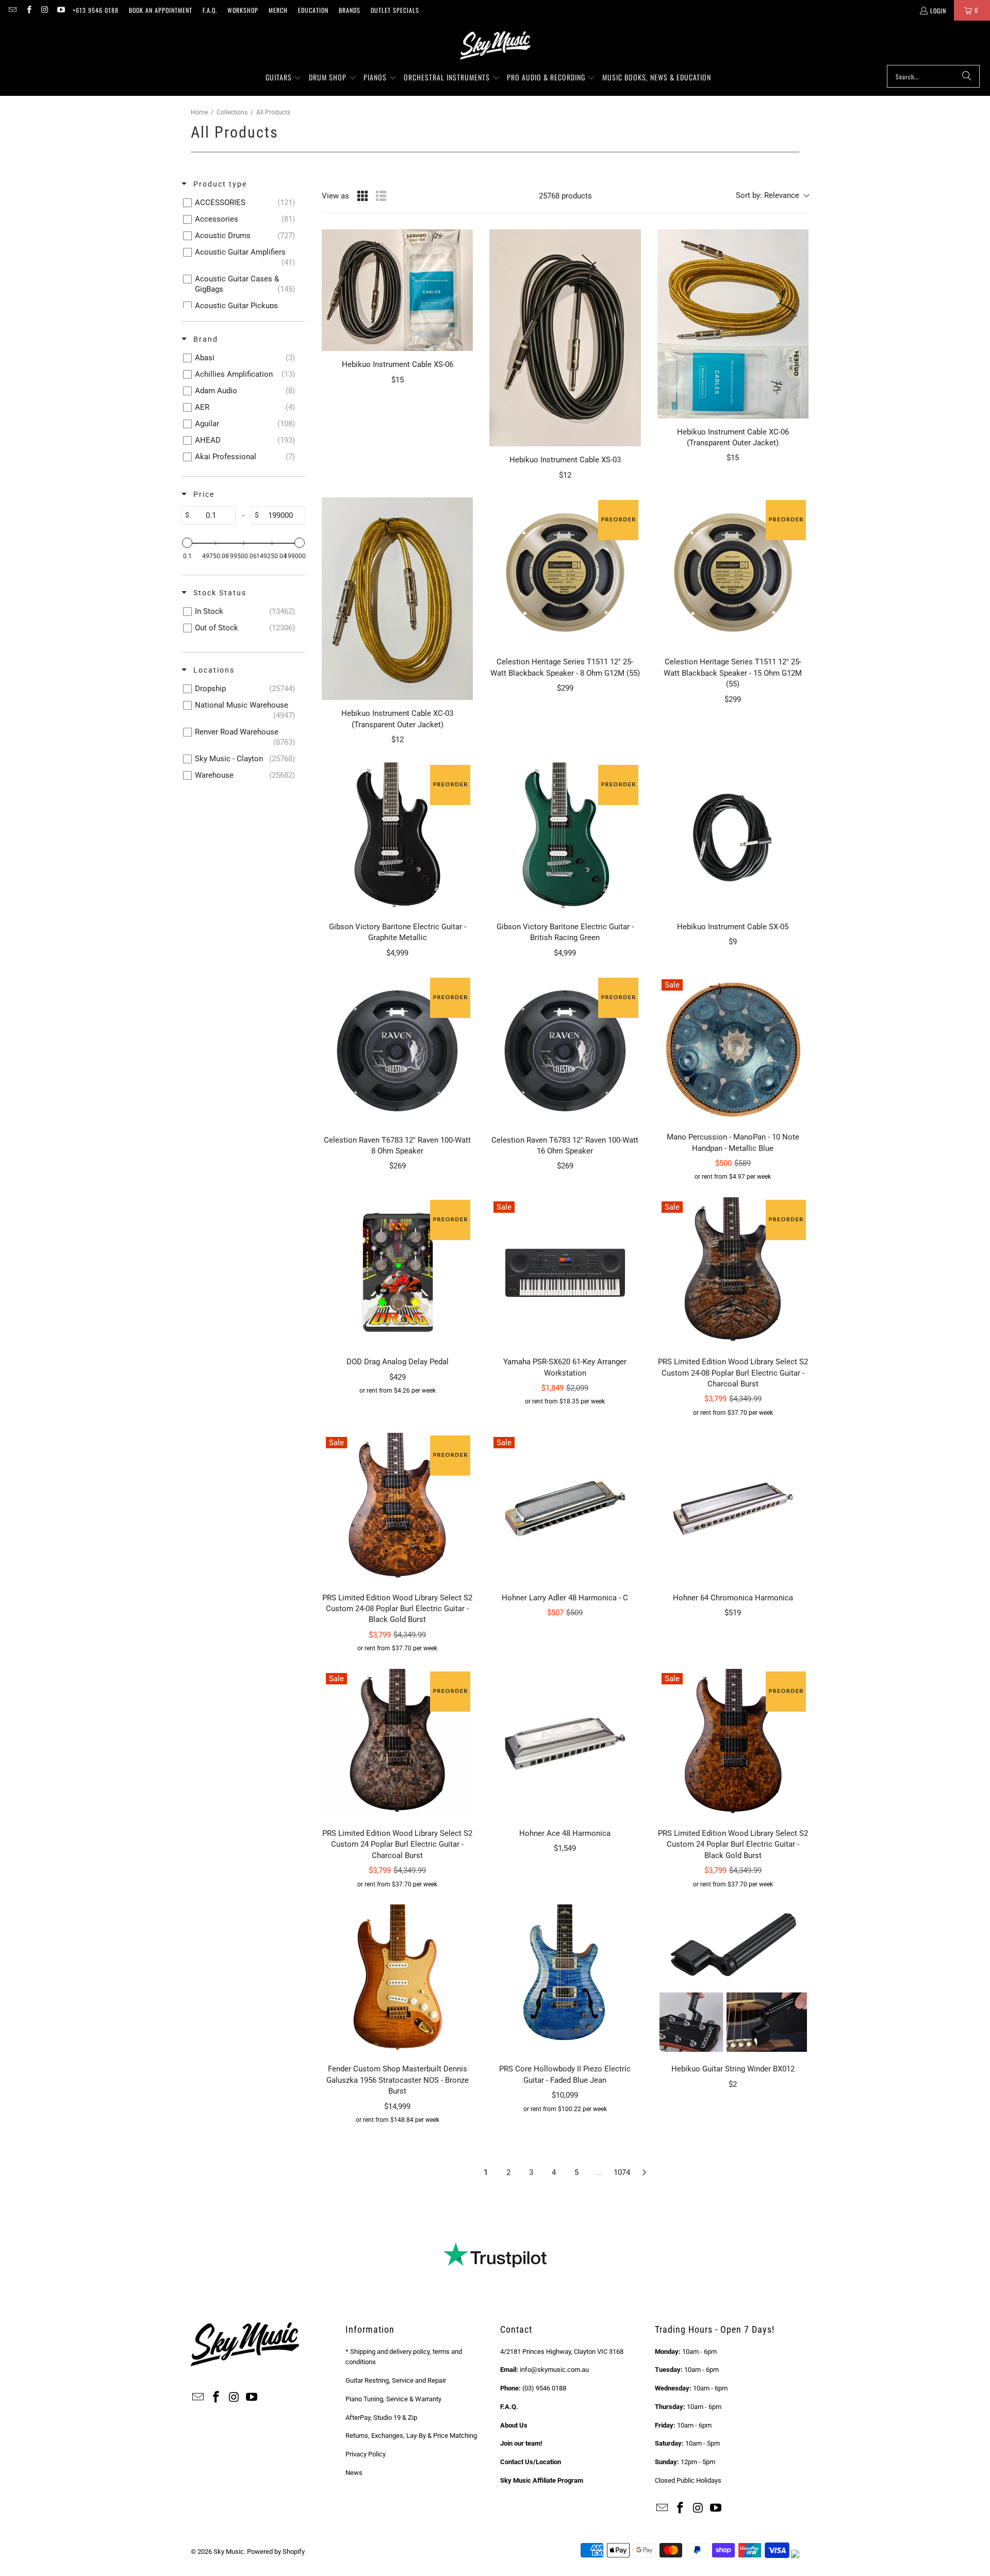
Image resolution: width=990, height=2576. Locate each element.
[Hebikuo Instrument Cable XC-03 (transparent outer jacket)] (397, 599)
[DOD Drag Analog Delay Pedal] (397, 1273)
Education (313, 10)
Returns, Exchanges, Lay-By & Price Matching (411, 2436)
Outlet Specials (395, 10)
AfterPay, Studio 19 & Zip (381, 2418)
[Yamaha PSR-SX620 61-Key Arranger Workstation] (565, 1273)
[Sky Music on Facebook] (28, 10)
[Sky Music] (495, 45)
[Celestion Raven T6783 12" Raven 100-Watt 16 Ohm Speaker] (565, 1051)
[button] (284, 78)
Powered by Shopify (276, 2552)
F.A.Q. (210, 10)
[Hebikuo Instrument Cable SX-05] (733, 838)
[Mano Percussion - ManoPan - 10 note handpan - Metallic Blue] (733, 1049)
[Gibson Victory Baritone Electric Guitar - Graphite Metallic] (397, 838)
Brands (350, 10)
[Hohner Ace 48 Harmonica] (565, 1744)
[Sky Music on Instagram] (45, 10)
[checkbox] (242, 203)
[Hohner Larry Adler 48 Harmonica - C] (565, 1508)
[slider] (187, 543)
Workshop (243, 10)
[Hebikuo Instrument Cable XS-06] (397, 290)
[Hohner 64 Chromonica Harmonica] (733, 1508)
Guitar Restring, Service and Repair (396, 2380)
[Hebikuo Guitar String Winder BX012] (733, 1980)
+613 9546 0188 (96, 10)
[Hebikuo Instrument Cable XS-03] (565, 338)
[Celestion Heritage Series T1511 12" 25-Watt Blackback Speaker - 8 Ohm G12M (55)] (565, 573)
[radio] (362, 196)
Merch (278, 10)
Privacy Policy (366, 2454)
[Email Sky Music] (12, 10)
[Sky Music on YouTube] (61, 10)
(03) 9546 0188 (544, 2388)
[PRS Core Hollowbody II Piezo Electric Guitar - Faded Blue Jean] (565, 1980)
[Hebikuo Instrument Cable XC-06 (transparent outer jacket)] (733, 324)
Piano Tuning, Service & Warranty (393, 2399)
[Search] (967, 76)
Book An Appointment (161, 10)
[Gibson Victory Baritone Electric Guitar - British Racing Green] (565, 838)
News (354, 2473)
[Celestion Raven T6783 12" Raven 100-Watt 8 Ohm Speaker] (397, 1051)
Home (199, 112)
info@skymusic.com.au (554, 2370)
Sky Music (229, 2552)
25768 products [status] (565, 196)
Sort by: (768, 195)
